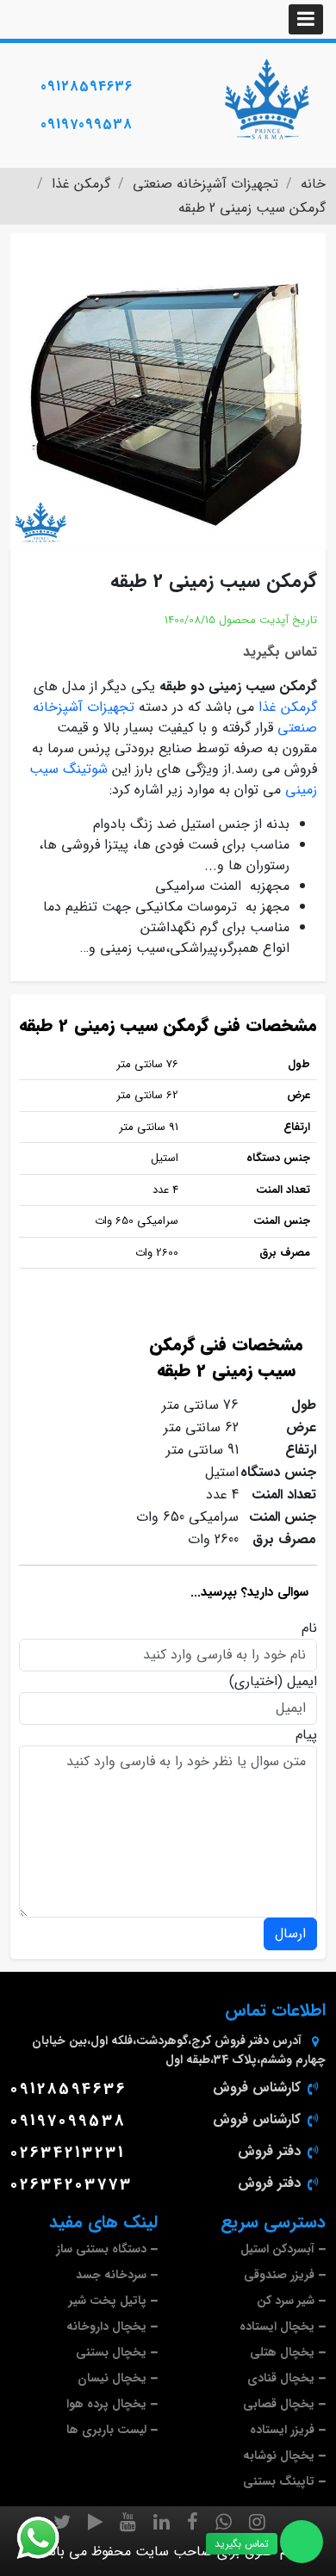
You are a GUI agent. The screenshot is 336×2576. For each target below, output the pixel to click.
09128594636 (87, 86)
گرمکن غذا (288, 707)
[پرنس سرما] (267, 99)
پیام (306, 1735)
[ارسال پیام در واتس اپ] (48, 2538)
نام (309, 1628)
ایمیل (302, 1682)
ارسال (290, 1934)
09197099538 (87, 124)
